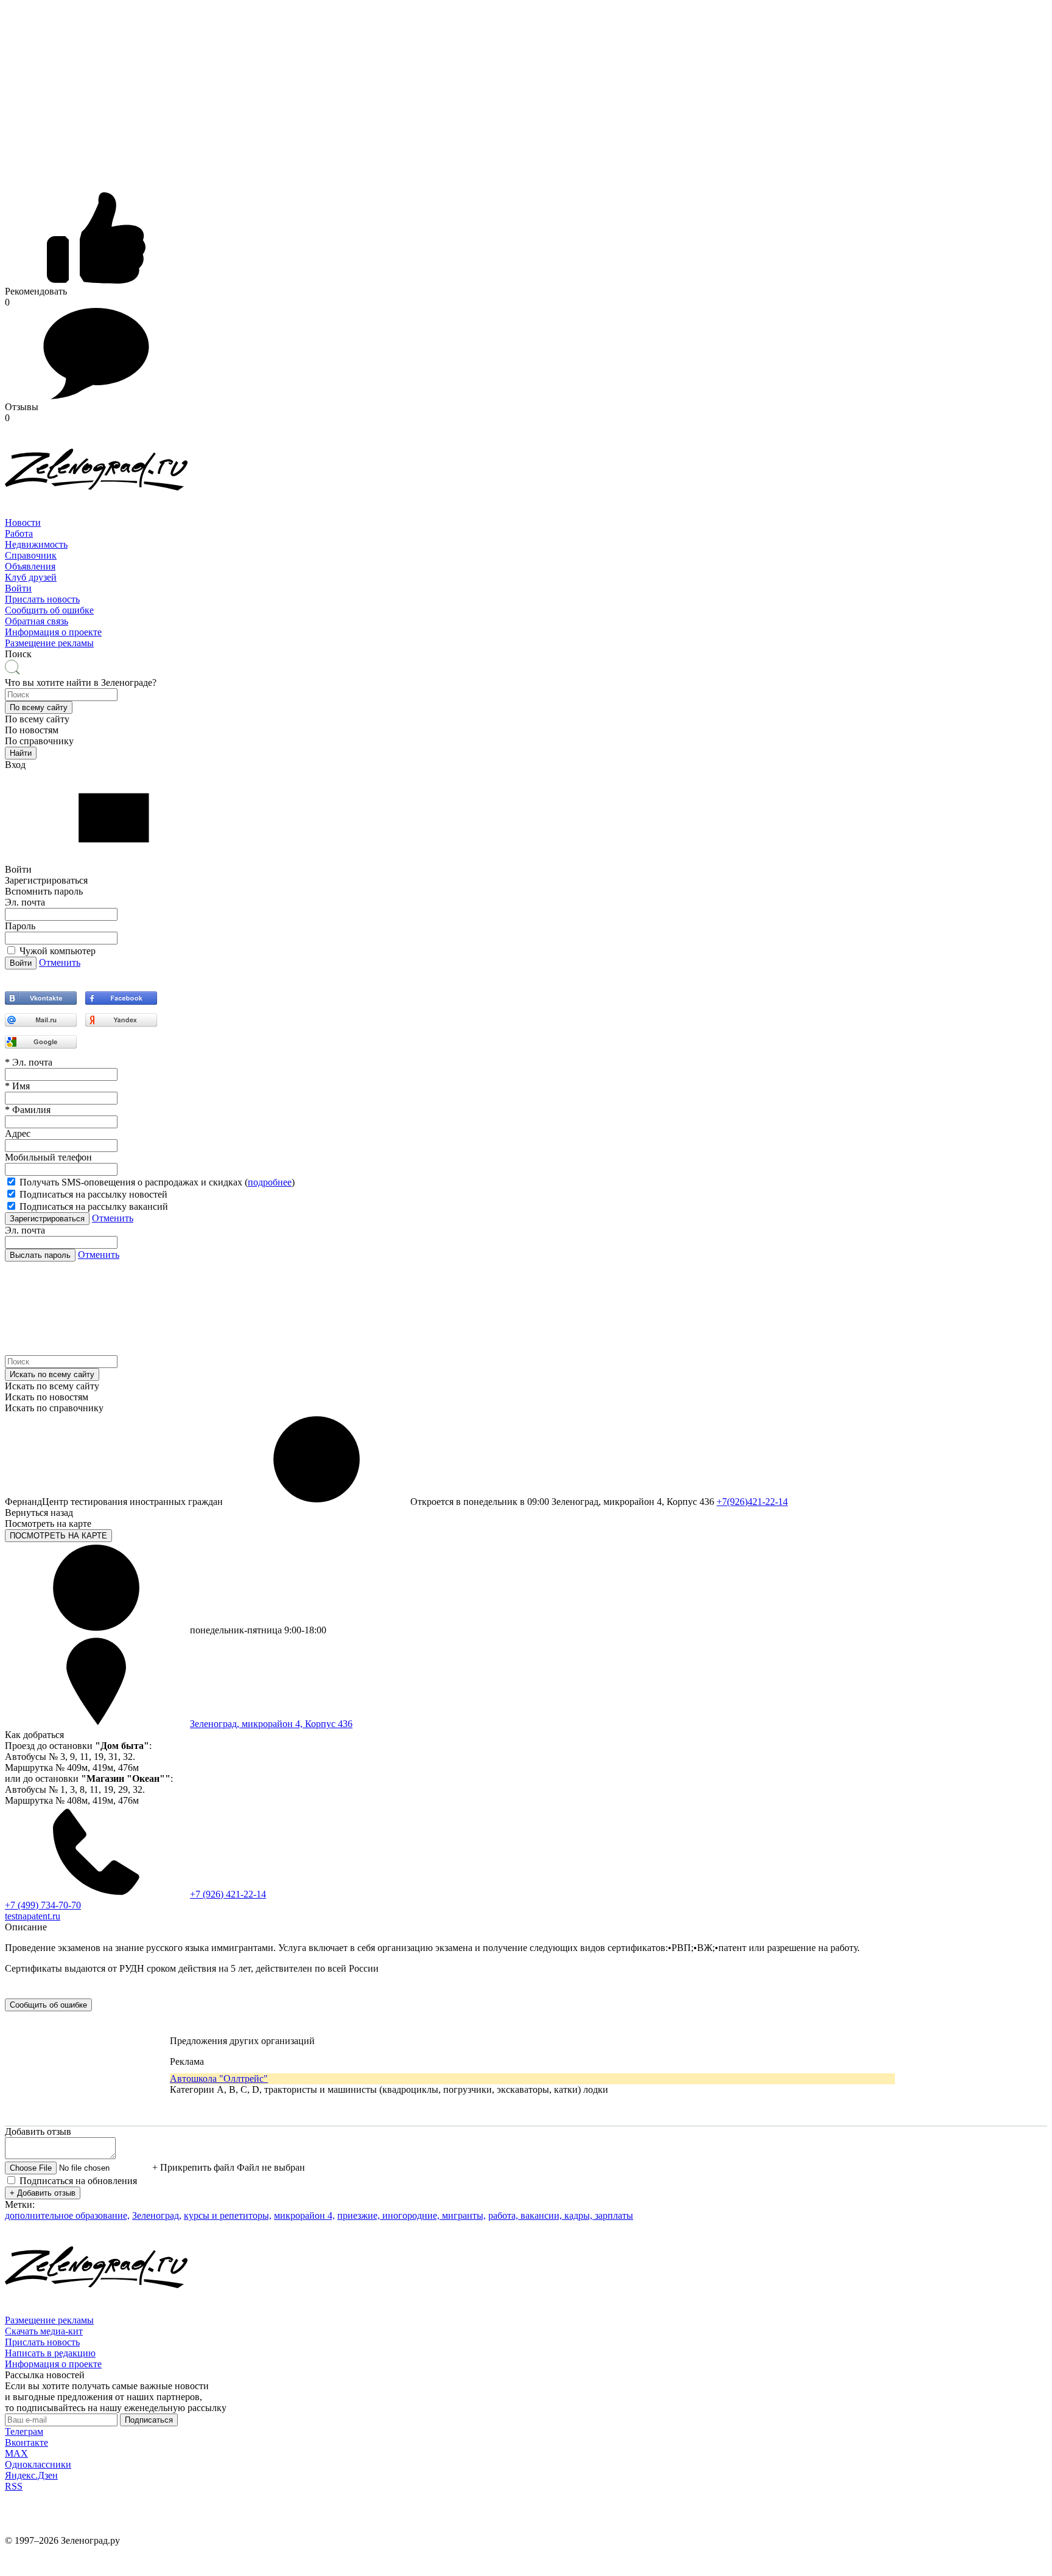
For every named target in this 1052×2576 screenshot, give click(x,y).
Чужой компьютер (58, 951)
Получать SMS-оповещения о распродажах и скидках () (157, 1182)
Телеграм (24, 2431)
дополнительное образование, (67, 2215)
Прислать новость (42, 599)
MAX (16, 2453)
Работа (19, 533)
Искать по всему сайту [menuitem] (52, 1386)
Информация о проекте (53, 632)
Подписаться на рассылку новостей (93, 1194)
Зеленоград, (157, 2215)
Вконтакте (26, 2442)
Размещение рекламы (49, 643)
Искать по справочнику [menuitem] (54, 1408)
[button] (39, 707)
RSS (14, 2486)
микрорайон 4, (304, 2215)
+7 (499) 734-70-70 (43, 1905)
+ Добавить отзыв (43, 2193)
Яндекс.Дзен (31, 2475)
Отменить (60, 962)
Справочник (31, 555)
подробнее (270, 1182)
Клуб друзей (31, 577)
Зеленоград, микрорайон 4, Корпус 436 (271, 1724)
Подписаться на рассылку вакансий (94, 1206)
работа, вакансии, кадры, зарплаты (561, 2215)
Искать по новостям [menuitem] (47, 1397)
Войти (18, 588)
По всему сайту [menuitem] (37, 719)
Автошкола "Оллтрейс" (219, 2079)
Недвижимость (36, 544)
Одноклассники (38, 2464)
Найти (21, 753)
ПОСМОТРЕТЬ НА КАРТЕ (58, 1536)
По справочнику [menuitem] (39, 741)
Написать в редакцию (50, 2353)
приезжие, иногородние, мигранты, (412, 2215)
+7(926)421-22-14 (752, 1502)
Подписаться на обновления (78, 2181)
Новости (23, 522)
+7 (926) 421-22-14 (228, 1894)
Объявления (30, 566)
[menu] (526, 556)
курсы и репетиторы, (228, 2215)
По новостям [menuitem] (32, 730)
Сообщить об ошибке (49, 610)
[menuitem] (526, 523)
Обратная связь (37, 621)
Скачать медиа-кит (44, 2331)
